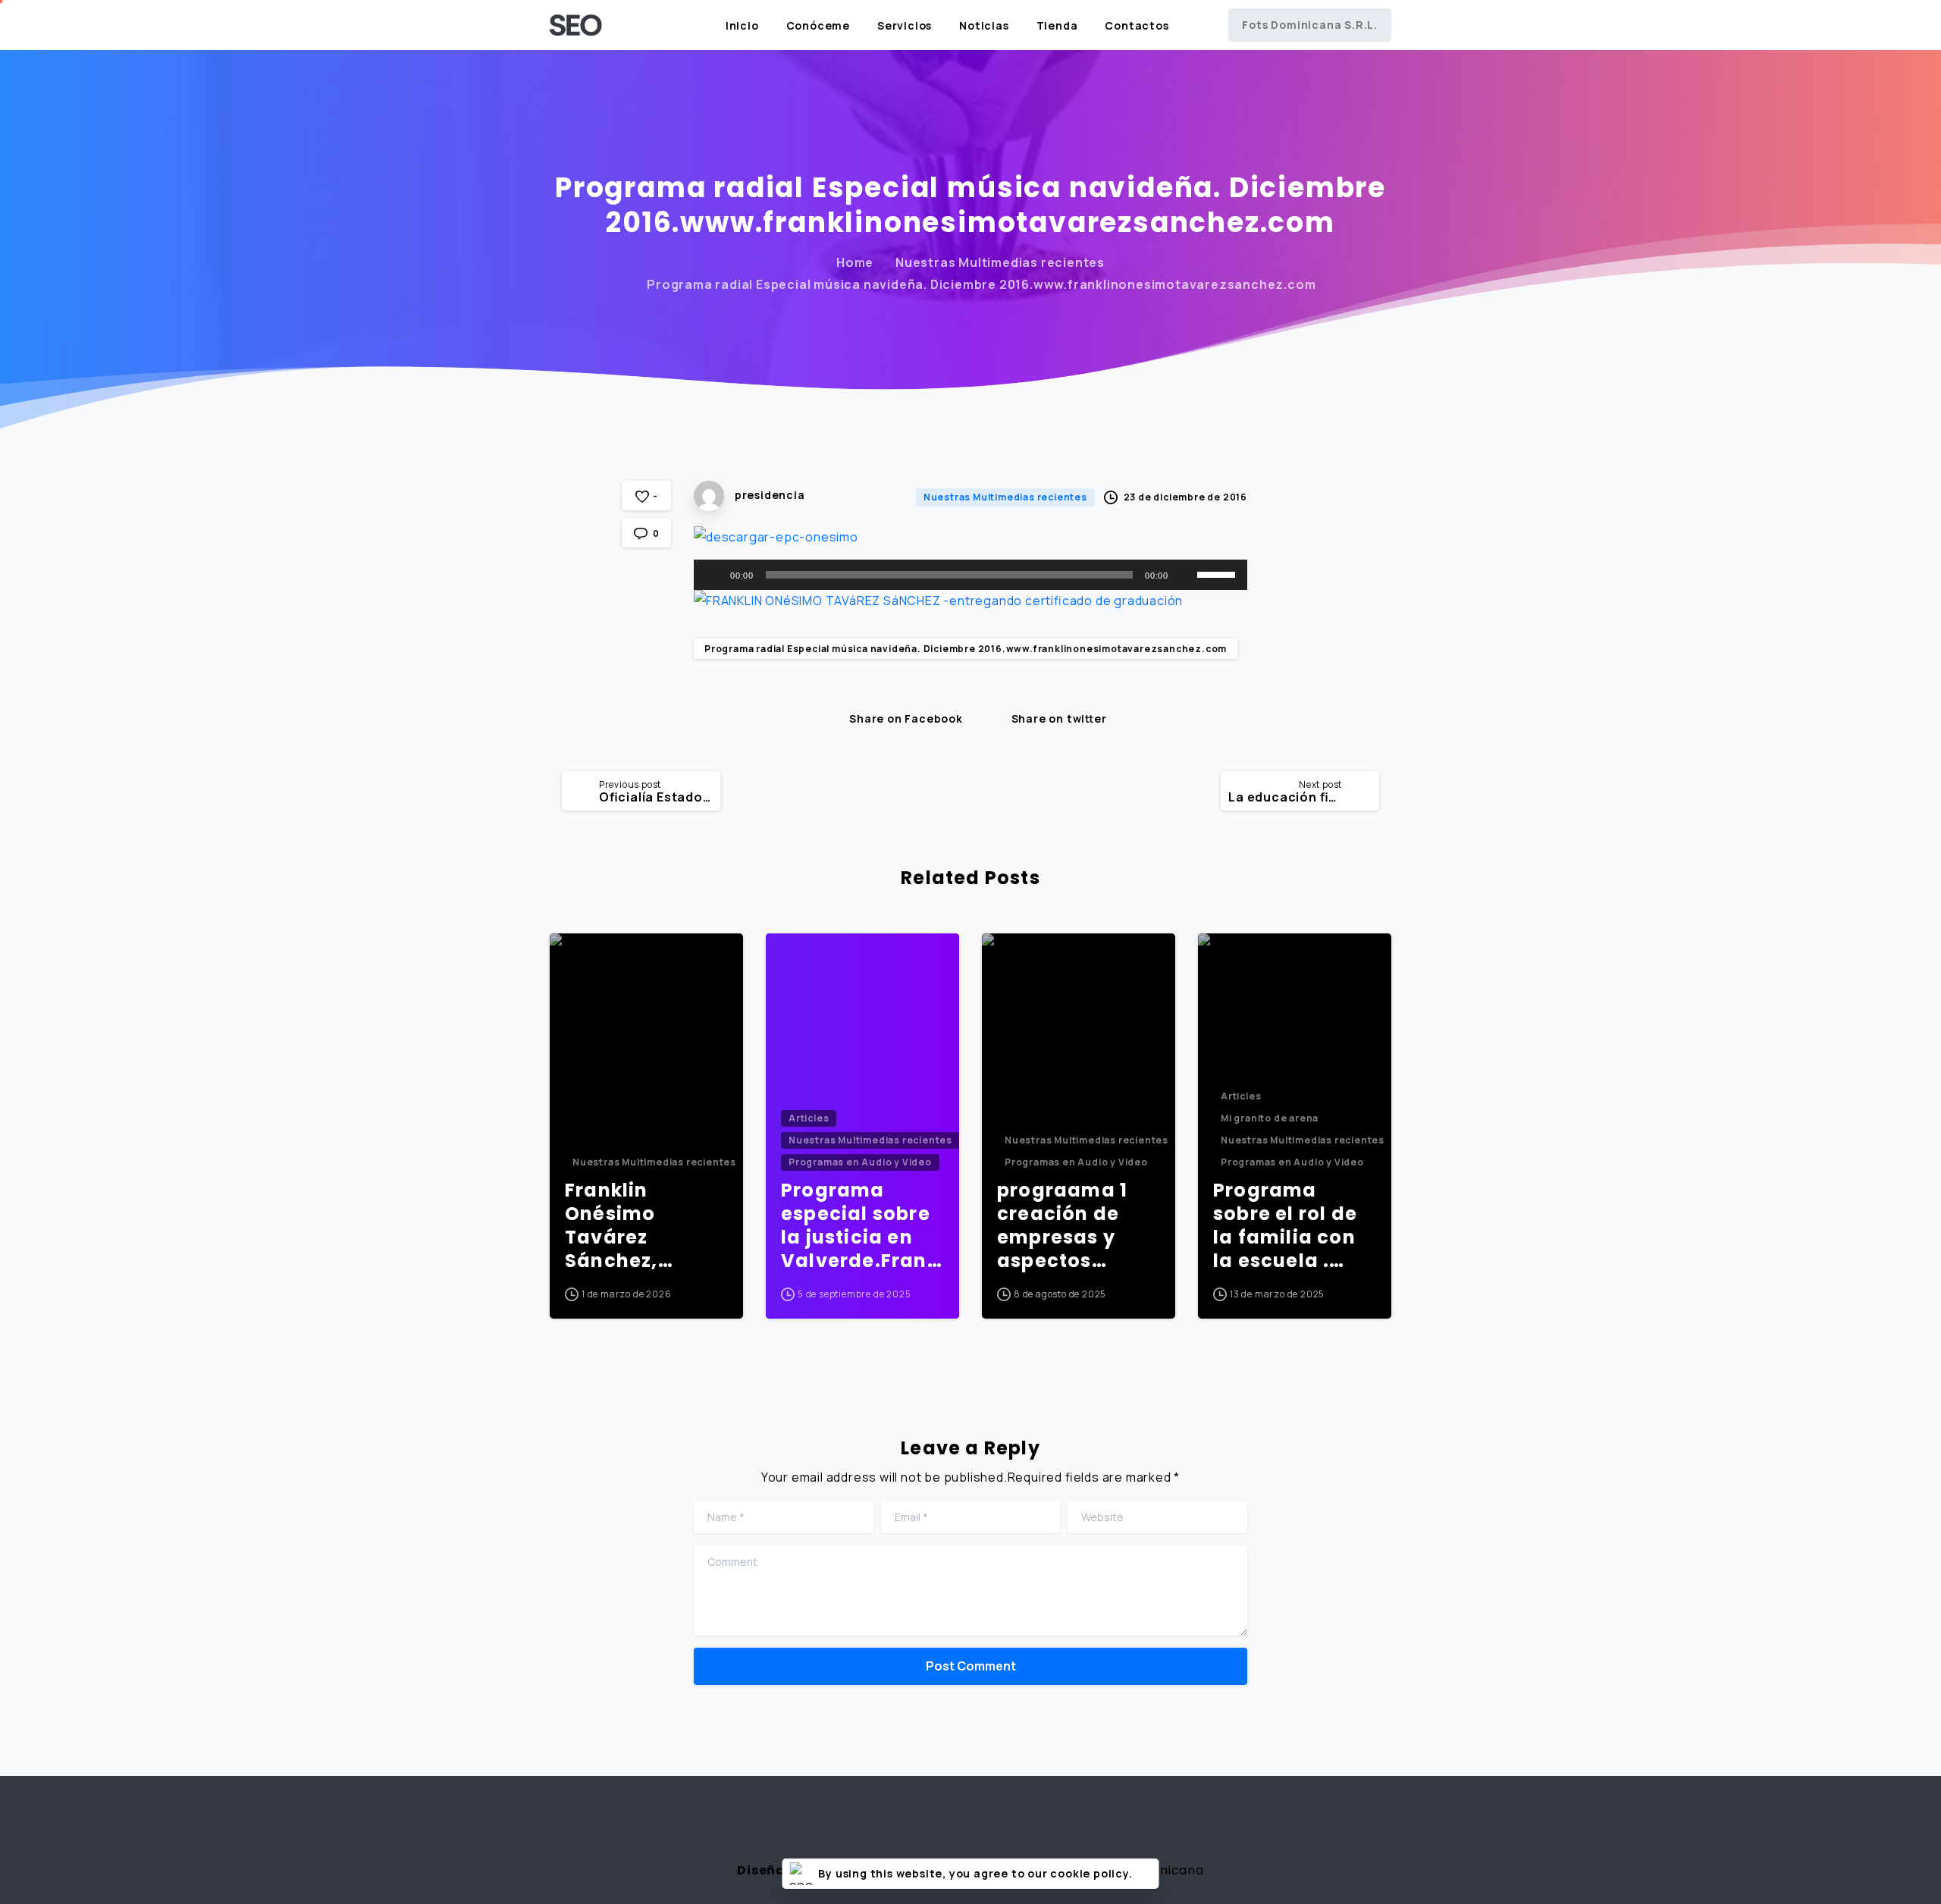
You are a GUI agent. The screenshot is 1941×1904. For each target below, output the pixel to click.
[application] (970, 575)
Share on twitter (1059, 719)
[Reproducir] (713, 575)
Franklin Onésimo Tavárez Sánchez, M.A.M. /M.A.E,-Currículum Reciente (643, 1226)
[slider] (1218, 573)
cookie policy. (1091, 1873)
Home (855, 262)
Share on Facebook (906, 719)
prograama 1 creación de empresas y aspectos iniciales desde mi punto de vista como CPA (1077, 1226)
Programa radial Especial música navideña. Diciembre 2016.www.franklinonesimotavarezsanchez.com (966, 649)
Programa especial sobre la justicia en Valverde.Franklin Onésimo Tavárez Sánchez (860, 1226)
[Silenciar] (1185, 575)
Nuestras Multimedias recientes (1000, 262)
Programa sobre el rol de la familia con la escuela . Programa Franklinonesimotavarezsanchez (1292, 1226)
